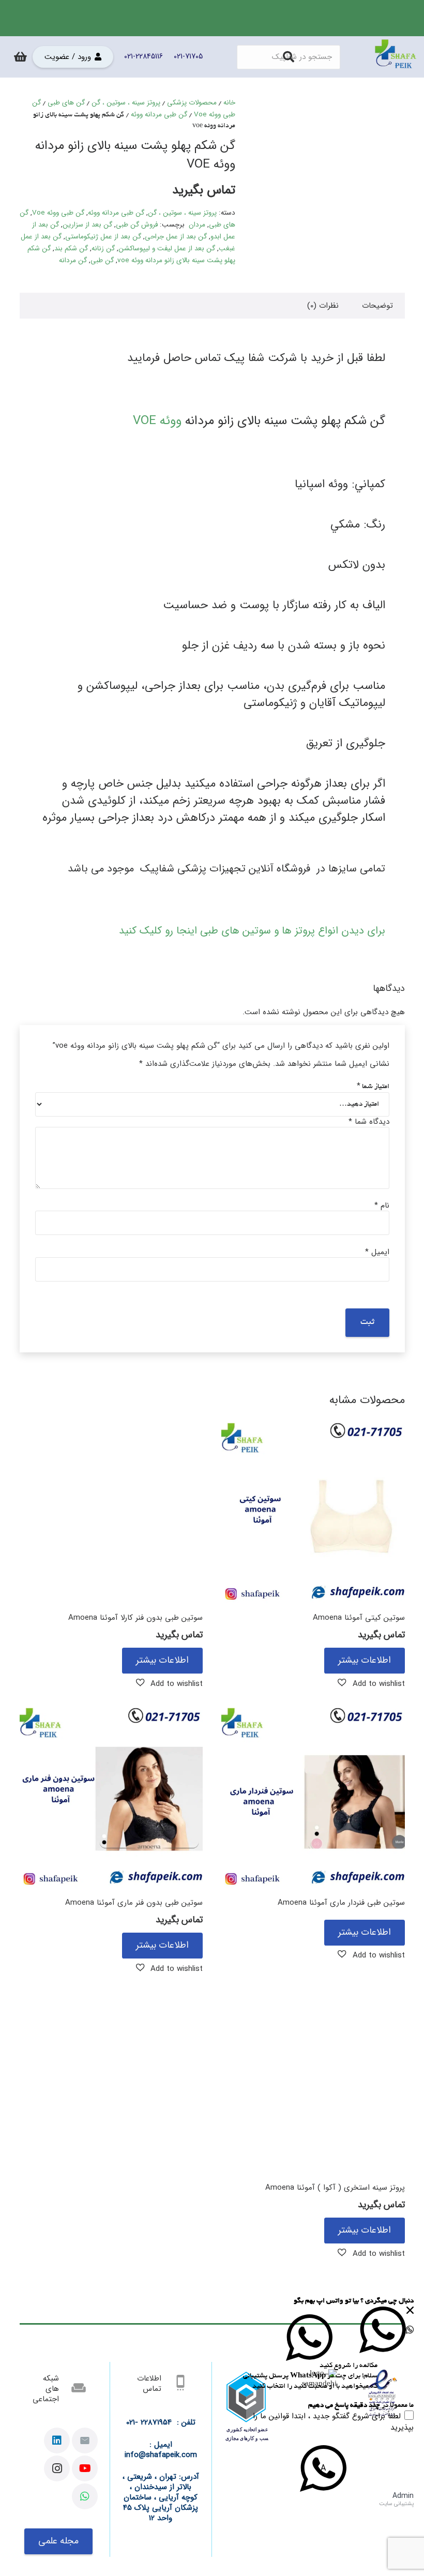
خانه (229, 103)
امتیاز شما (373, 1087)
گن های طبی (66, 103)
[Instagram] (57, 2468)
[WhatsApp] (85, 2496)
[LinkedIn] (57, 2441)
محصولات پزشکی (192, 103)
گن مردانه (73, 260)
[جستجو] (289, 57)
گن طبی (102, 260)
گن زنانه (103, 248)
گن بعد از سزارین (87, 225)
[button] (371, 1683)
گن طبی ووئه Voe (58, 213)
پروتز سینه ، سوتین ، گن (126, 103)
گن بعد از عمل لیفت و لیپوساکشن (167, 248)
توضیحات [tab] (377, 306)
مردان (197, 225)
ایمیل (377, 1252)
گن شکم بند (71, 248)
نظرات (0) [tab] (323, 306)
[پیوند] (396, 57)
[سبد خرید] (20, 57)
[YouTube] (85, 2468)
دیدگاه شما (369, 1122)
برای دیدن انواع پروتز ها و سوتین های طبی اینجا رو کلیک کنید (252, 931)
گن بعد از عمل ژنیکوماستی (103, 237)
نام (382, 1206)
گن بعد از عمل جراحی (176, 237)
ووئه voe (157, 421)
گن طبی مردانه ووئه (159, 115)
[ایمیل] (85, 2441)
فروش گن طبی (137, 225)
